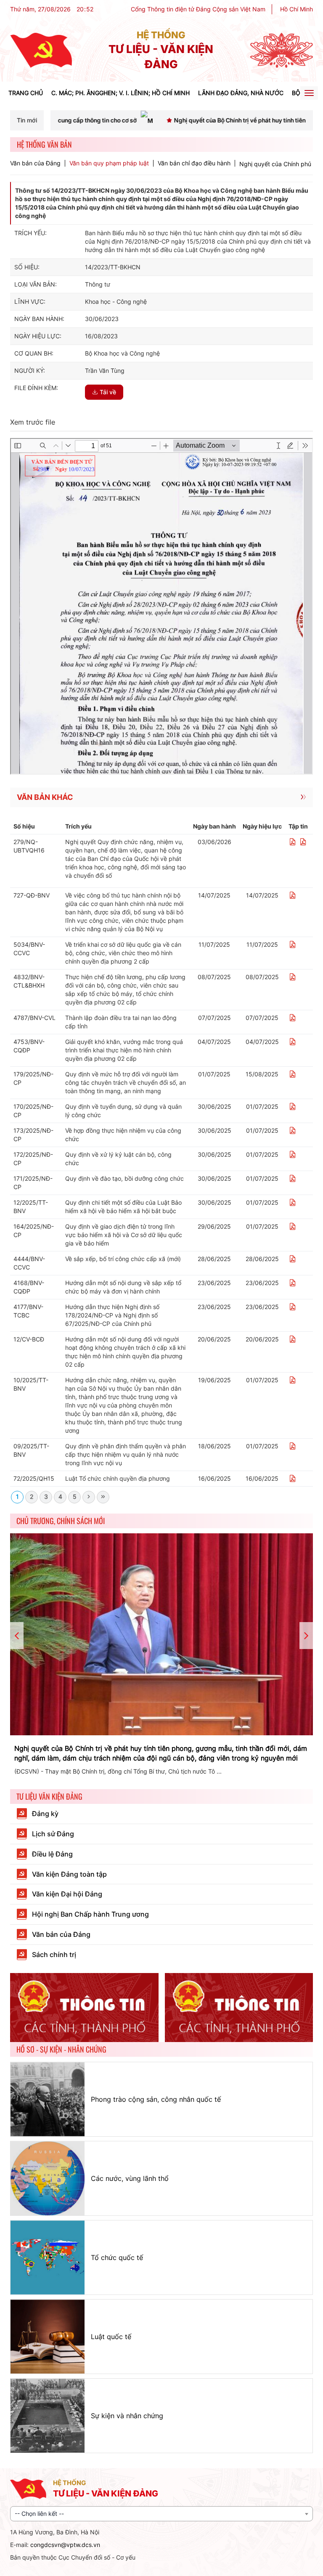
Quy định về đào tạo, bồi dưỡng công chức (124, 1178)
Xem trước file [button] (33, 422)
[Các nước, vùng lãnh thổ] (48, 2178)
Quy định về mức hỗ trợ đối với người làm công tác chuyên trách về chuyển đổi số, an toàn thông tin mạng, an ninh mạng (126, 1082)
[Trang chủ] (41, 50)
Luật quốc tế (111, 2337)
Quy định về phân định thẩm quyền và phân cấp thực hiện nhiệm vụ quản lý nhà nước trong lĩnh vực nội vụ (126, 1454)
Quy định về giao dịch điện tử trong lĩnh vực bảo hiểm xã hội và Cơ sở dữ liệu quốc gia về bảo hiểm (124, 1235)
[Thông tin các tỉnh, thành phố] (84, 2008)
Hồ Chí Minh (297, 9)
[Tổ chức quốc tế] (48, 2257)
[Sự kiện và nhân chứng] (48, 2416)
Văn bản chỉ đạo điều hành (194, 163)
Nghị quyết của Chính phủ (275, 164)
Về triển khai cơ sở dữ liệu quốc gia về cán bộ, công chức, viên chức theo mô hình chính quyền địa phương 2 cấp (123, 953)
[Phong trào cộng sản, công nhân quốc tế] (48, 2099)
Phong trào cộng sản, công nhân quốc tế (156, 2099)
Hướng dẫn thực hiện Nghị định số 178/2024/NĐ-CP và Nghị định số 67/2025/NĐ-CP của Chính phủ (112, 1315)
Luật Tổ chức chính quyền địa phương (118, 1478)
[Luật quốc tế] (48, 2337)
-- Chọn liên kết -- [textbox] (39, 2514)
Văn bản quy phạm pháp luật (109, 163)
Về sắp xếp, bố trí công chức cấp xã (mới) (123, 1259)
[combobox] (161, 2514)
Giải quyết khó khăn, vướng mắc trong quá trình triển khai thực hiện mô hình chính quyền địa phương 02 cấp (124, 1050)
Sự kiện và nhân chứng (127, 2416)
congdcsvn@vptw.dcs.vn (65, 2545)
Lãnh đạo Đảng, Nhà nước (241, 93)
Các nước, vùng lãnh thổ (130, 2178)
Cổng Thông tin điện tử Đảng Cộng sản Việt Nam (198, 9)
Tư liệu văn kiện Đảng (49, 1796)
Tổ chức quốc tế (117, 2257)
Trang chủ (26, 93)
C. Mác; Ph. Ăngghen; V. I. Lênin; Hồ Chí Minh (120, 93)
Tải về (108, 392)
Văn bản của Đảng (35, 163)
